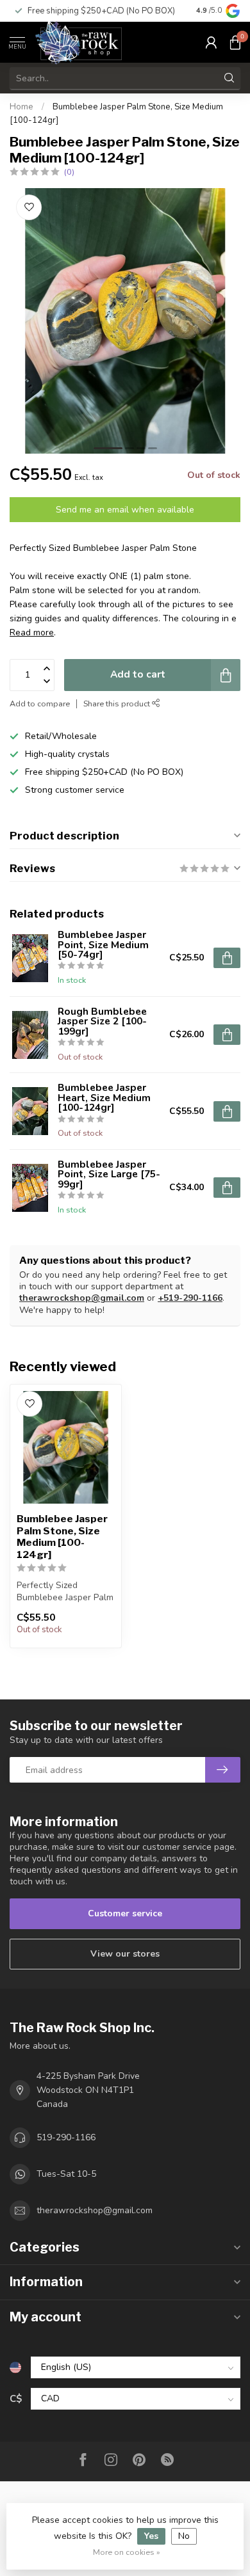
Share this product (118, 704)
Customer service (125, 1913)
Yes (151, 2536)
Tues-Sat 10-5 (66, 2174)
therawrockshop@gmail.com (82, 1298)
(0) (69, 172)
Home (21, 107)
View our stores (125, 1954)
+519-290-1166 (190, 1298)
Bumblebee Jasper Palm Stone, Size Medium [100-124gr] (62, 1537)
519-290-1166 (66, 2137)
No (184, 2536)
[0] (235, 42)
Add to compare (40, 704)
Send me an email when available (125, 510)
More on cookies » (127, 2552)
